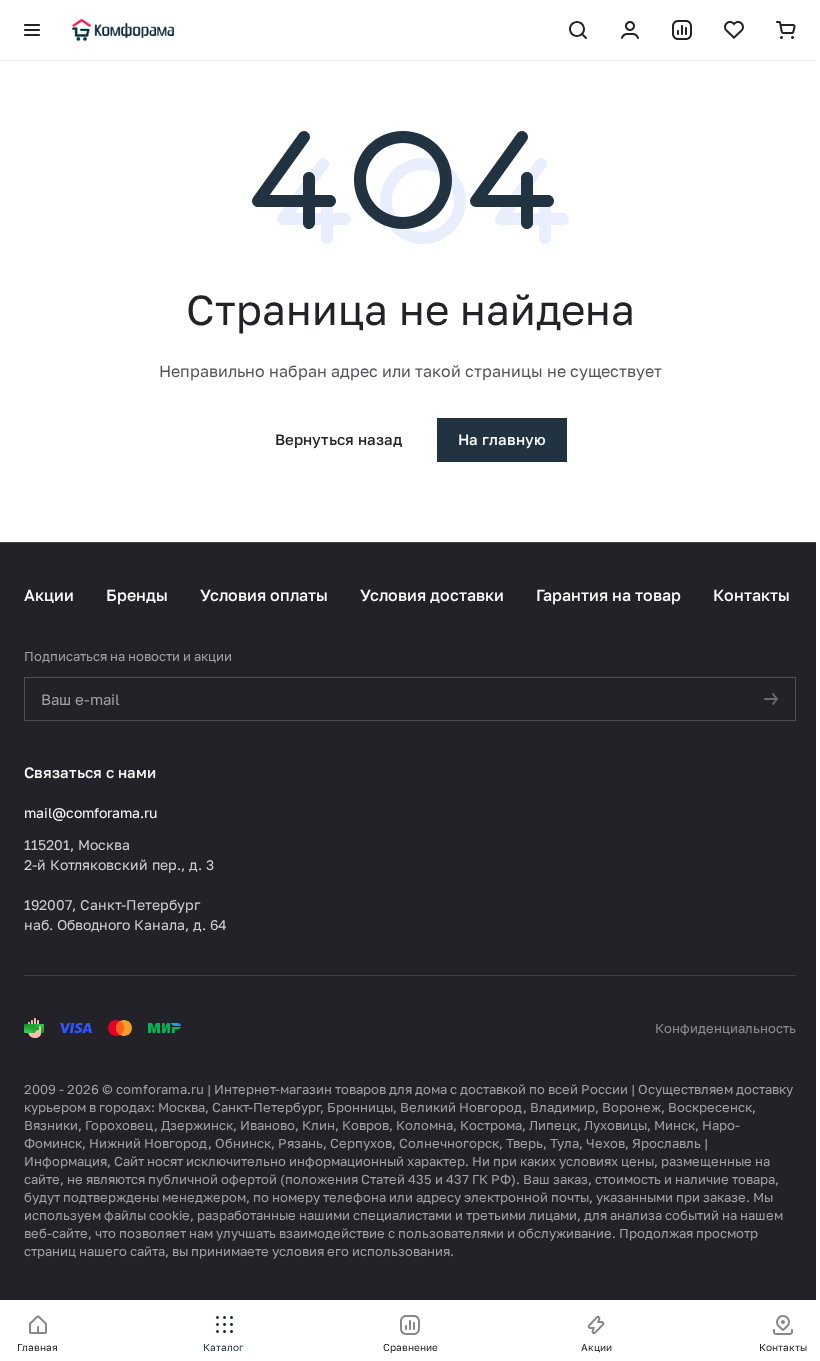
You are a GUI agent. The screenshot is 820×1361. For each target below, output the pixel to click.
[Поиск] (578, 30)
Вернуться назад (338, 439)
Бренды (137, 595)
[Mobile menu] (32, 30)
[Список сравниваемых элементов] (682, 30)
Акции (49, 595)
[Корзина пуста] (786, 30)
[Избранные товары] (734, 30)
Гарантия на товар (608, 595)
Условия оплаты (264, 595)
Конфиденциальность (725, 1028)
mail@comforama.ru (90, 812)
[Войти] (630, 30)
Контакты (751, 595)
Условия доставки (432, 595)
